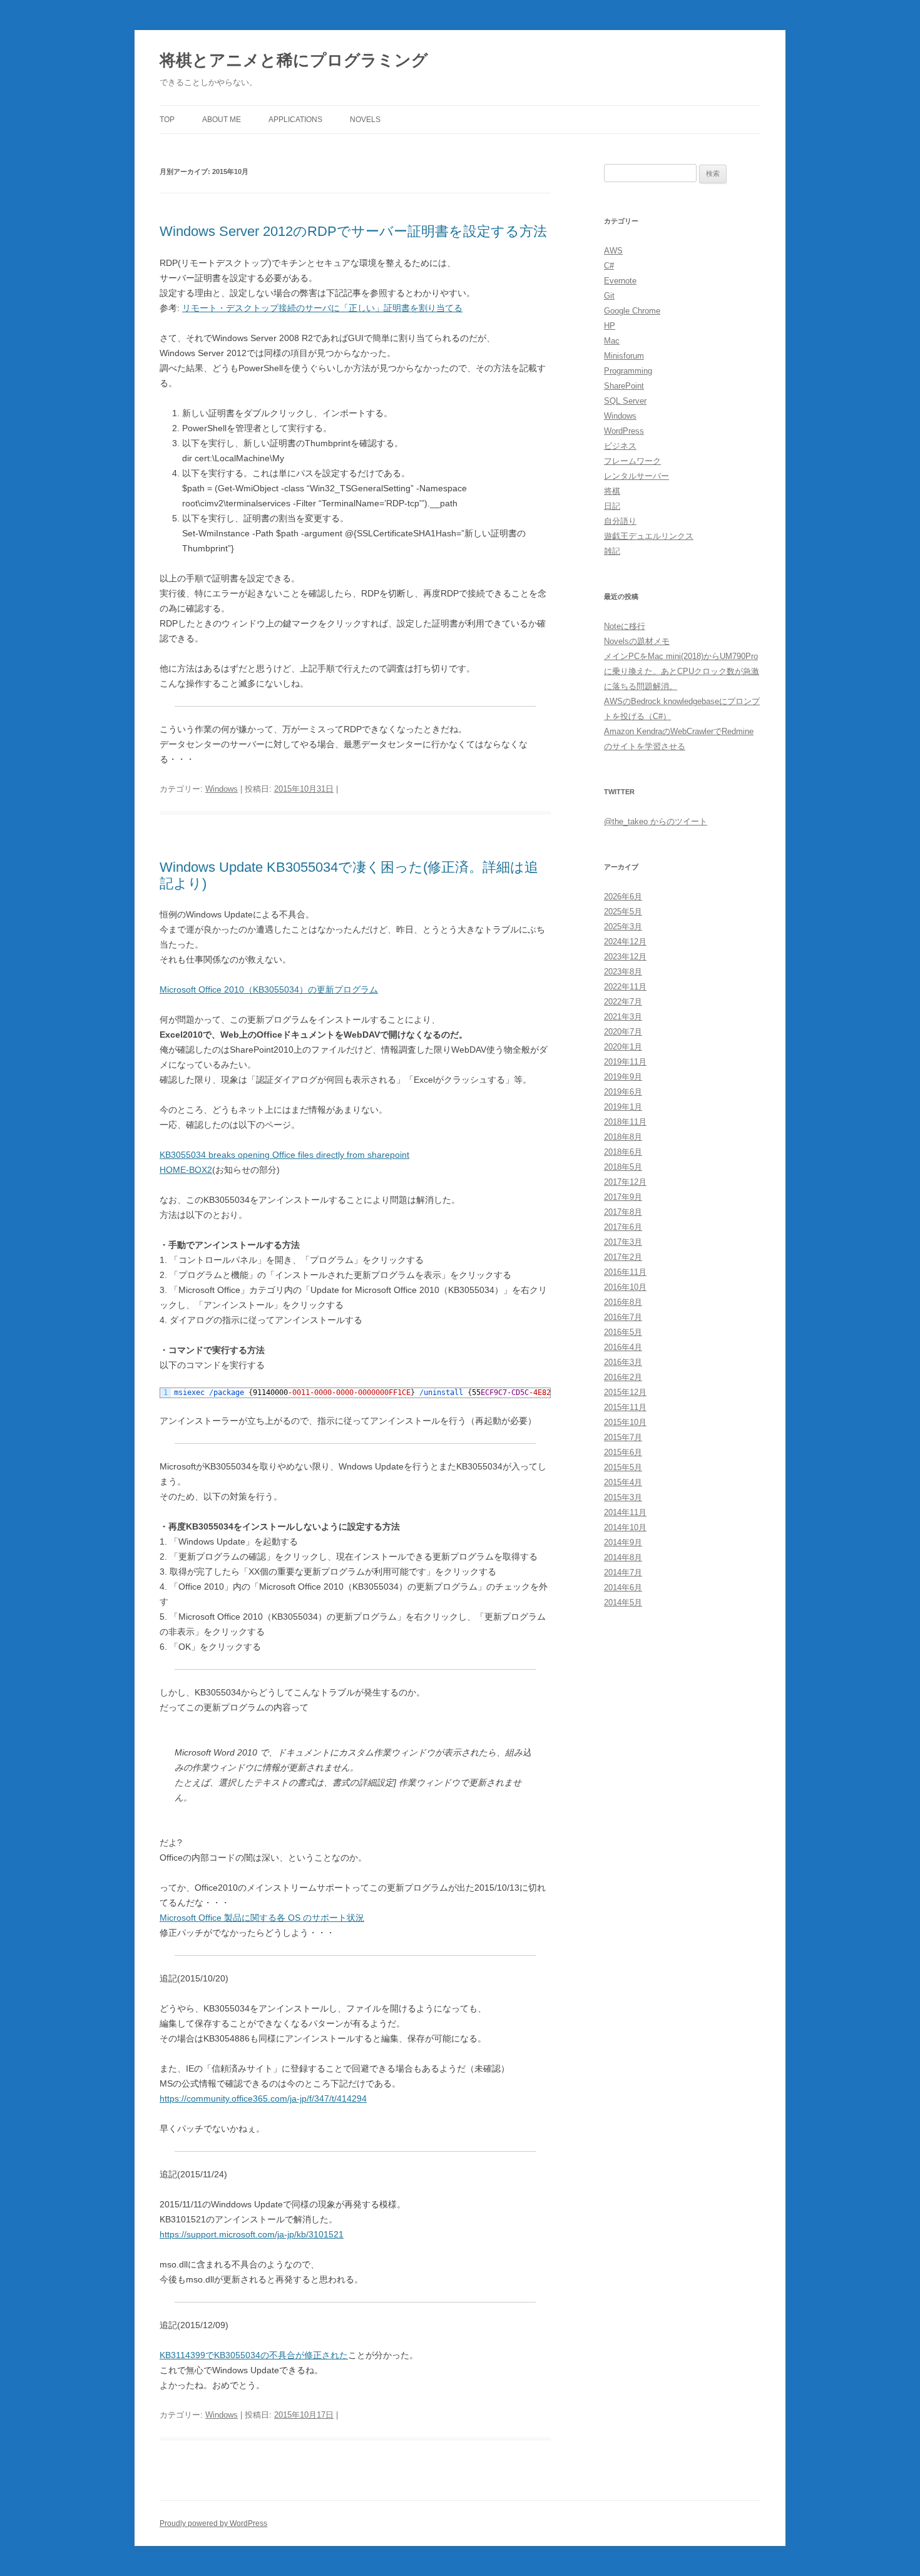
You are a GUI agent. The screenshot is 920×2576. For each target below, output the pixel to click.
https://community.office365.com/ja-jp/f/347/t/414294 (263, 2098)
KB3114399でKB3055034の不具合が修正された (254, 2355)
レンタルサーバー (636, 476)
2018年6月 (623, 1152)
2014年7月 (623, 1572)
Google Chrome (632, 311)
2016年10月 (625, 1287)
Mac (612, 341)
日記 (612, 506)
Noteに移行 (625, 626)
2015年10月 (625, 1422)
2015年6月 (623, 1452)
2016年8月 (623, 1302)
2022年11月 (625, 987)
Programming (628, 371)
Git (609, 296)
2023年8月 (623, 972)
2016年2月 (623, 1377)
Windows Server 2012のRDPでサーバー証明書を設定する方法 (353, 231)
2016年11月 (625, 1272)
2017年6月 (623, 1227)
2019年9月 (623, 1077)
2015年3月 (623, 1497)
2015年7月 (623, 1437)
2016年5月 (623, 1332)
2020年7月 (623, 1032)
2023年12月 (625, 957)
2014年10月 (625, 1527)
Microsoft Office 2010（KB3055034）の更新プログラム (269, 989)
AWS (613, 251)
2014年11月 (625, 1512)
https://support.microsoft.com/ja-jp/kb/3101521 (252, 2234)
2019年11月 (625, 1062)
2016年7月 (623, 1317)
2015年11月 (625, 1407)
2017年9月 (623, 1197)
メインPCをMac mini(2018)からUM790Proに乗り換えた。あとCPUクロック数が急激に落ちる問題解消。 (682, 671)
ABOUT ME (222, 120)
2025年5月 (623, 912)
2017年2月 (623, 1257)
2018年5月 (623, 1167)
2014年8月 (623, 1557)
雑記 (612, 551)
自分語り (620, 521)
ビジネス (620, 446)
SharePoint (624, 386)
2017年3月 (623, 1242)
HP (610, 326)
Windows (222, 789)
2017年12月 (625, 1182)
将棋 (612, 491)
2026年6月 (623, 897)
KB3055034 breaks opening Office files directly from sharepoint (284, 1155)
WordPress (624, 431)
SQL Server (625, 401)
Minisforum (624, 356)
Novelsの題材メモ (637, 641)
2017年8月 (623, 1212)
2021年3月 (623, 1017)
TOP (167, 120)
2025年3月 (623, 927)
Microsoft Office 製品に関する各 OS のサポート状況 (262, 1918)
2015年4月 (623, 1482)
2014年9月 (623, 1542)
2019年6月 (623, 1092)
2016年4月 (623, 1347)
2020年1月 (623, 1047)
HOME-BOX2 (186, 1170)
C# (609, 266)
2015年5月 (623, 1467)
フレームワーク (632, 461)
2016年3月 (623, 1362)
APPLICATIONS (295, 120)
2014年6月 (623, 1587)
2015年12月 (625, 1392)
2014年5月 (623, 1602)
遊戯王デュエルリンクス (649, 536)
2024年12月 (625, 942)
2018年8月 (623, 1137)
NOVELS (365, 120)
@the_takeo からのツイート (656, 821)
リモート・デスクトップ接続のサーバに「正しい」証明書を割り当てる (322, 308)
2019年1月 (623, 1107)
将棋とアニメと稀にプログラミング (294, 60)
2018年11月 (625, 1122)
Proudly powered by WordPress (213, 2523)
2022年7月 (623, 1002)
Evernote (620, 281)
